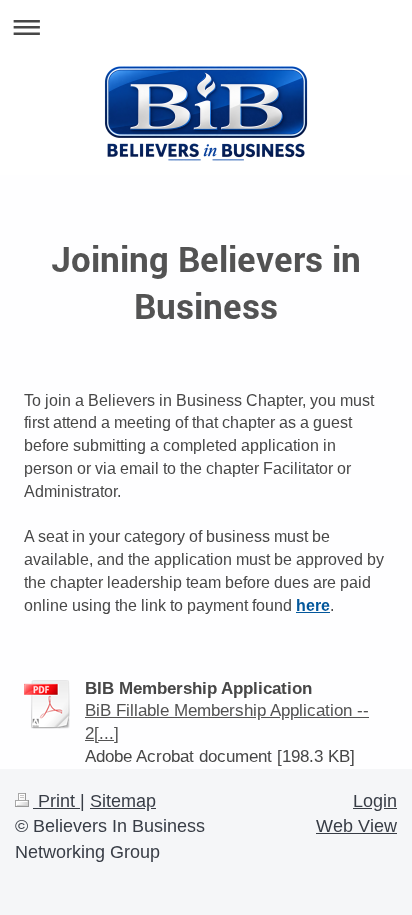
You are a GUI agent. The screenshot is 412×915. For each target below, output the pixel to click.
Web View (356, 826)
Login (375, 801)
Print (56, 801)
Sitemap (123, 801)
